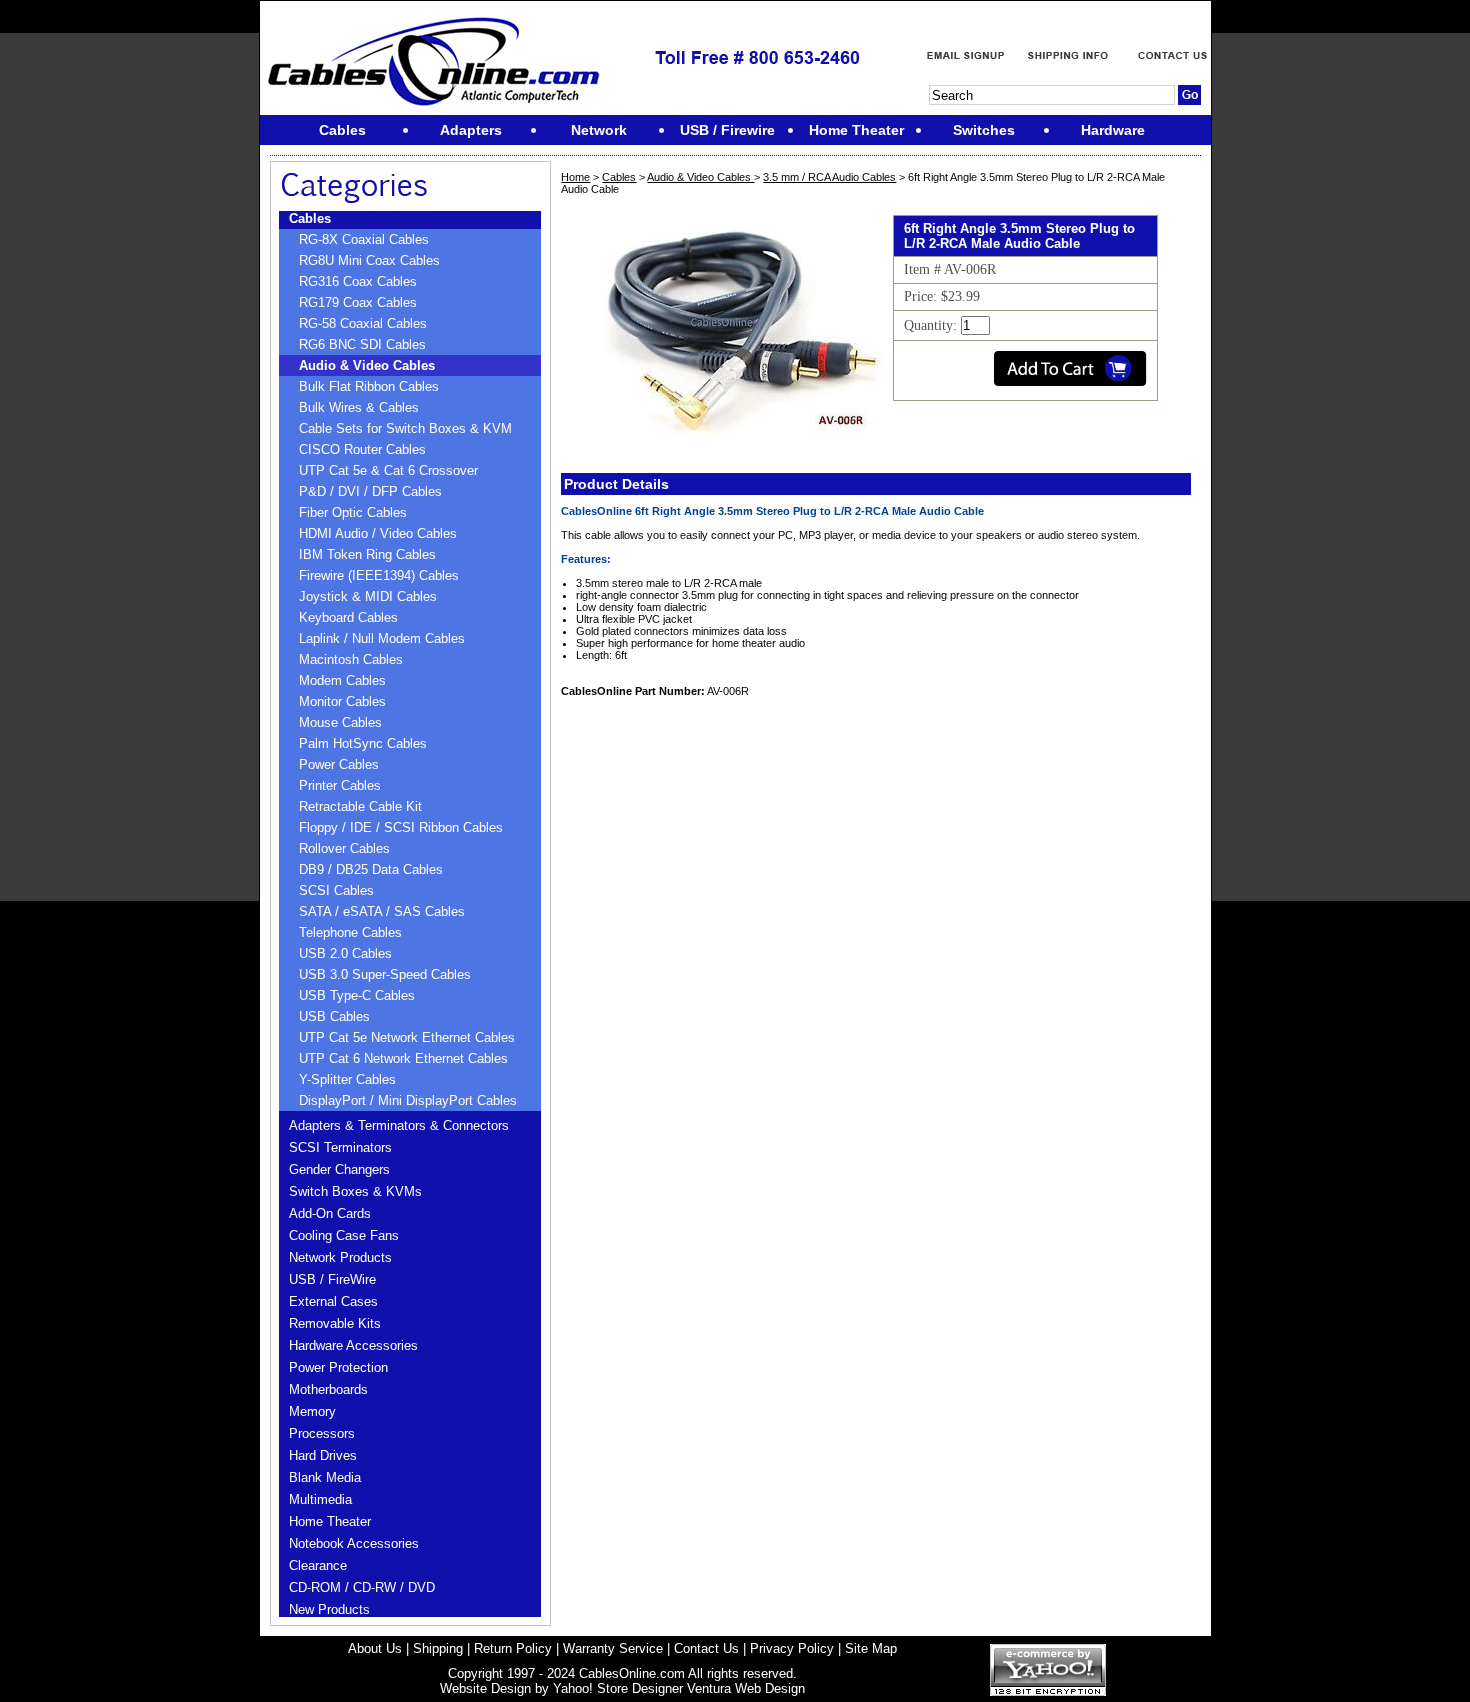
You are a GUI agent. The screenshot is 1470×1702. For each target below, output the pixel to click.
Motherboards (328, 1389)
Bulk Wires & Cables (359, 407)
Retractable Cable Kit (360, 806)
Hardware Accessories (353, 1345)
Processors (322, 1433)
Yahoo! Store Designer (618, 1688)
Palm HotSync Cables (363, 743)
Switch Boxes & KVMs (355, 1191)
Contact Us (706, 1648)
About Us (375, 1648)
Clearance (318, 1565)
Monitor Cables (342, 701)
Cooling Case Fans (344, 1235)
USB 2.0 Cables (345, 953)
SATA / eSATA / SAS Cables (382, 911)
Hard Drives (323, 1455)
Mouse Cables (340, 722)
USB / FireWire (332, 1279)
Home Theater (330, 1521)
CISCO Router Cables (362, 449)
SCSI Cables (336, 890)
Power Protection (338, 1367)
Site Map (871, 1648)
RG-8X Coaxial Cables (364, 239)
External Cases (333, 1301)
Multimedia (320, 1499)
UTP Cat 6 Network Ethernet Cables (403, 1058)
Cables (310, 218)
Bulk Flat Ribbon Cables (369, 386)
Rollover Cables (344, 848)
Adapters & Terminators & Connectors (399, 1125)
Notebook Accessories (354, 1543)
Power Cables (339, 764)
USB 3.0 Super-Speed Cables (385, 974)
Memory (312, 1411)
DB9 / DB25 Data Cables (371, 869)
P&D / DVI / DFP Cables (370, 491)
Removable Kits (335, 1323)
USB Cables (334, 1016)
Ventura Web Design (746, 1688)
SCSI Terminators (340, 1147)
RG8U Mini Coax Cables (369, 260)
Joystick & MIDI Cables (368, 596)
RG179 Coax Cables (358, 302)
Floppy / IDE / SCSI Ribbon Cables (401, 827)
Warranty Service (613, 1648)
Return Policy (513, 1648)
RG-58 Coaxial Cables (363, 323)
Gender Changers (339, 1169)
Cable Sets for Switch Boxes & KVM (405, 428)
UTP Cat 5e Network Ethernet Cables (407, 1037)
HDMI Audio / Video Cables (378, 533)
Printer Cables (340, 785)
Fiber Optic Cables (353, 512)
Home (575, 177)
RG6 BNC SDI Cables (362, 344)
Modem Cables (342, 680)
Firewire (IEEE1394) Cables (379, 575)
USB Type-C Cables (357, 995)
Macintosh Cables (351, 659)
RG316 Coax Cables (358, 281)
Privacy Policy (792, 1648)
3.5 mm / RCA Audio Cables (829, 177)
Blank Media (325, 1477)
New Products (329, 1609)
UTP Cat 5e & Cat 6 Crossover (388, 470)
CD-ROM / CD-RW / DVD (362, 1587)
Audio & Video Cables (367, 365)
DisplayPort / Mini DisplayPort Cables (408, 1100)
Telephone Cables (350, 932)
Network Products (340, 1257)
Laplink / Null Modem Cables (382, 638)
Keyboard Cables (348, 617)
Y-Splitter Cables (347, 1079)
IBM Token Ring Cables (367, 554)
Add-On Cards (330, 1213)
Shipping (438, 1648)
